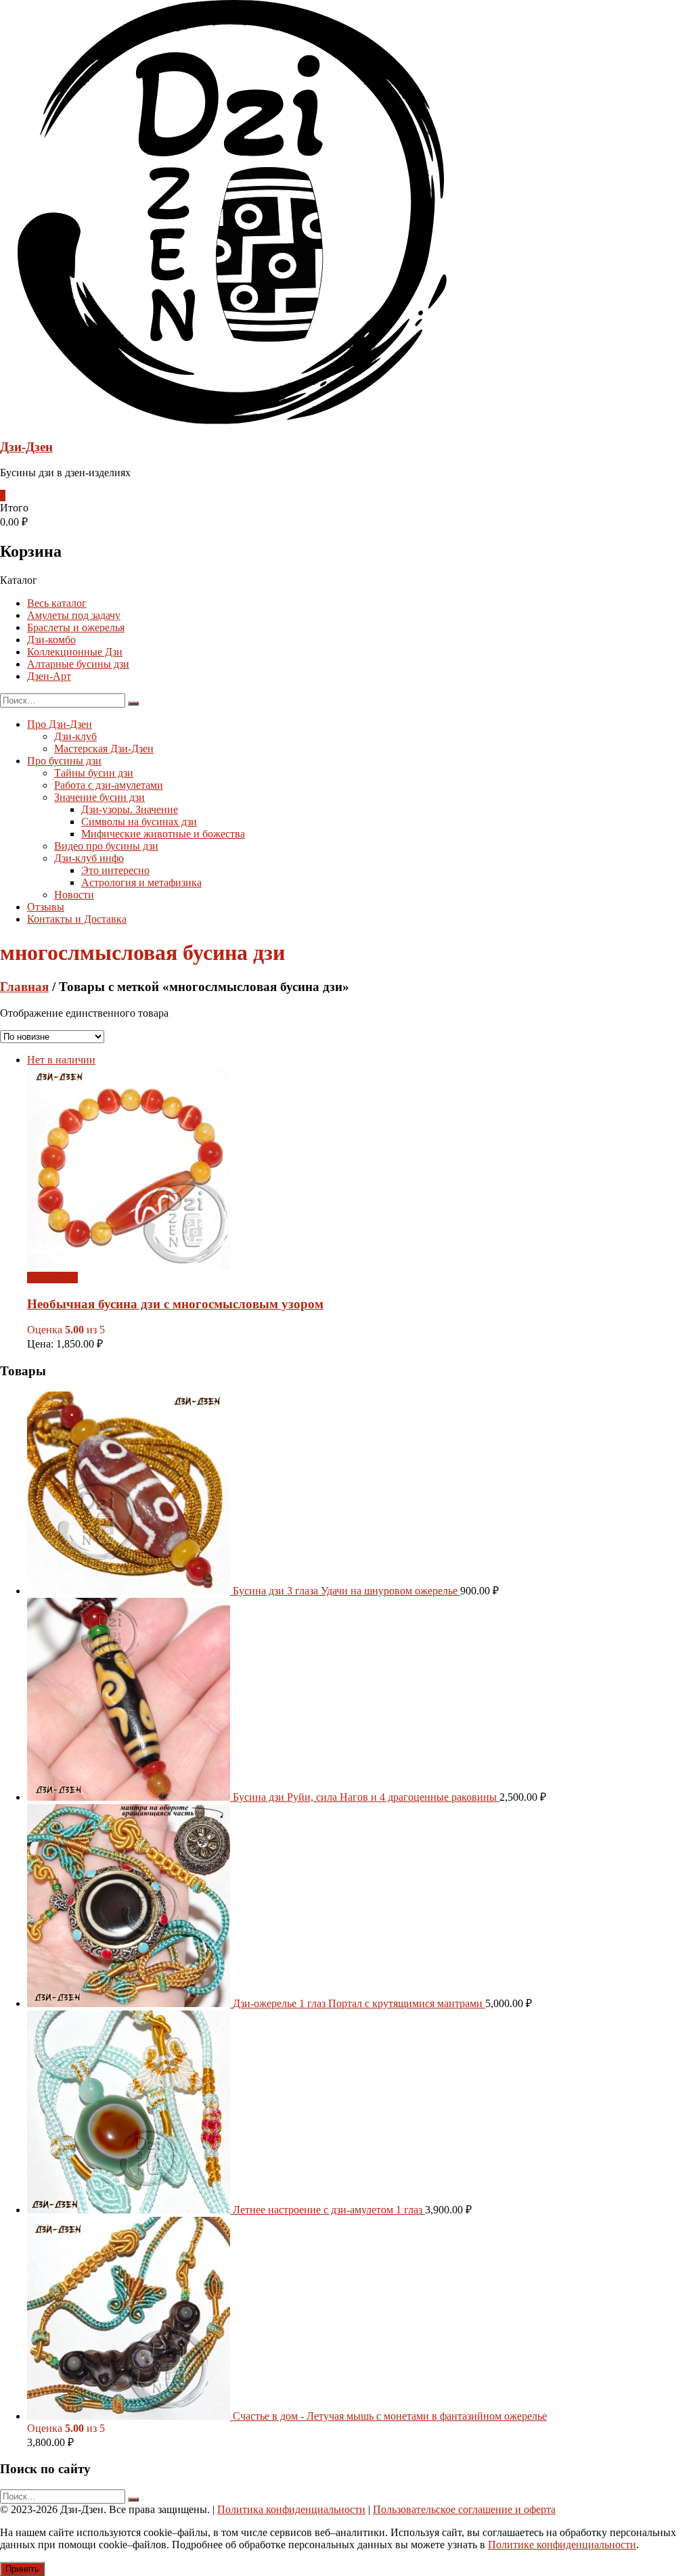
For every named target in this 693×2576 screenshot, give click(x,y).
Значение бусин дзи (99, 797)
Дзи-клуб (75, 736)
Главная (24, 987)
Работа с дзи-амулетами (109, 785)
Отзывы (46, 907)
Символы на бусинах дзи (139, 822)
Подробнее (52, 1278)
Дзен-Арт (49, 676)
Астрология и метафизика (141, 882)
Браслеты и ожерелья (76, 627)
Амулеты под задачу (74, 615)
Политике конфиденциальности (562, 2545)
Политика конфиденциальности (291, 2509)
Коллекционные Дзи (75, 652)
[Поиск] (133, 704)
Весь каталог (57, 603)
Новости (74, 895)
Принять (22, 2569)
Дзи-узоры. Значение (130, 809)
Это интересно (115, 870)
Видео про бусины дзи (106, 846)
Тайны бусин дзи (94, 773)
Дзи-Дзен (26, 447)
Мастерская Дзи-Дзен (104, 749)
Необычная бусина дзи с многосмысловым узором (175, 1304)
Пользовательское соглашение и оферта (464, 2509)
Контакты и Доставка (77, 919)
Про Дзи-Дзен (60, 724)
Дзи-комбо (51, 640)
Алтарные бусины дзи (78, 664)
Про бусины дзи (64, 761)
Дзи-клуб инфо (89, 858)
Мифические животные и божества (163, 834)
